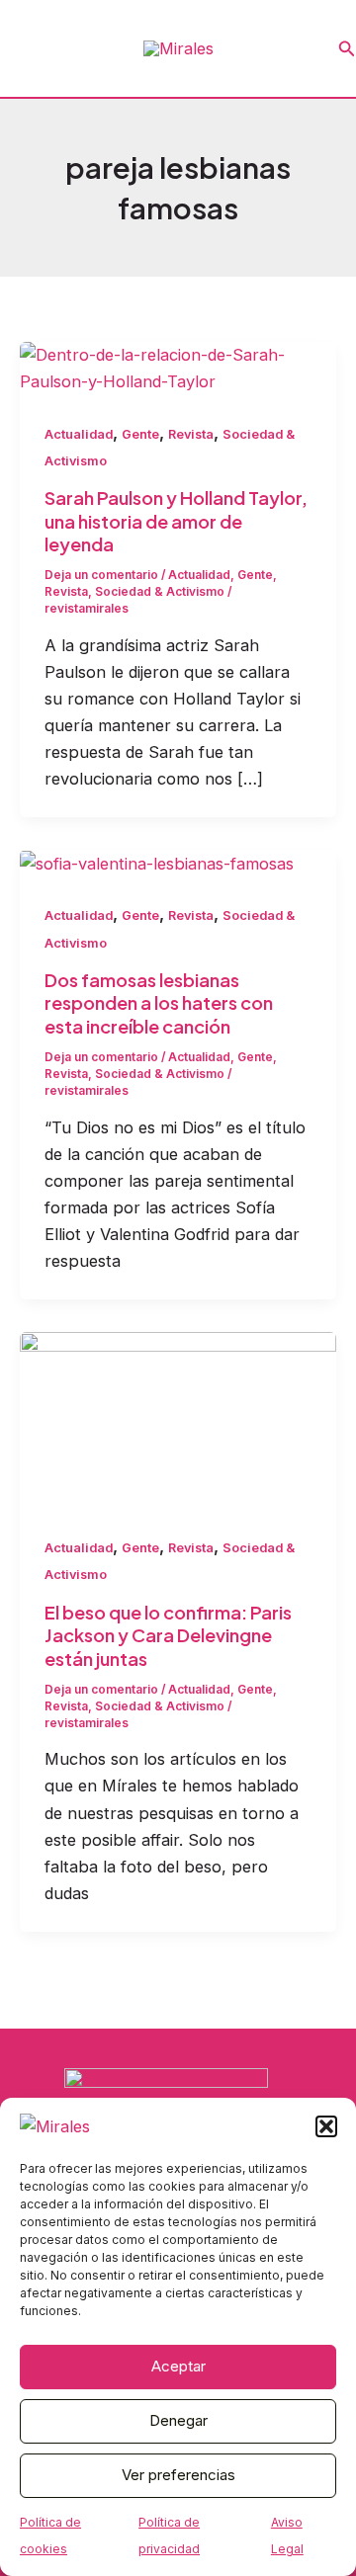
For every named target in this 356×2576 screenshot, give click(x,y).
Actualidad (79, 434)
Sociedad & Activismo (160, 592)
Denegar (178, 2420)
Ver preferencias (178, 2475)
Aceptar (178, 2366)
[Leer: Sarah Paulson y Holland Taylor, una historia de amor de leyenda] (178, 367)
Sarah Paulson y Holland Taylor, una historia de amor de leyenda (176, 521)
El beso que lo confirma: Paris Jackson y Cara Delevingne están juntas (168, 1635)
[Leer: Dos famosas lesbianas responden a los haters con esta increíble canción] (157, 863)
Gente (140, 434)
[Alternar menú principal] (22, 49)
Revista (191, 434)
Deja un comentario (101, 575)
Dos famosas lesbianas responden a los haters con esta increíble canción (159, 1003)
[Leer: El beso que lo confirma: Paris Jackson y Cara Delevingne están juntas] (178, 1419)
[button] (326, 2126)
